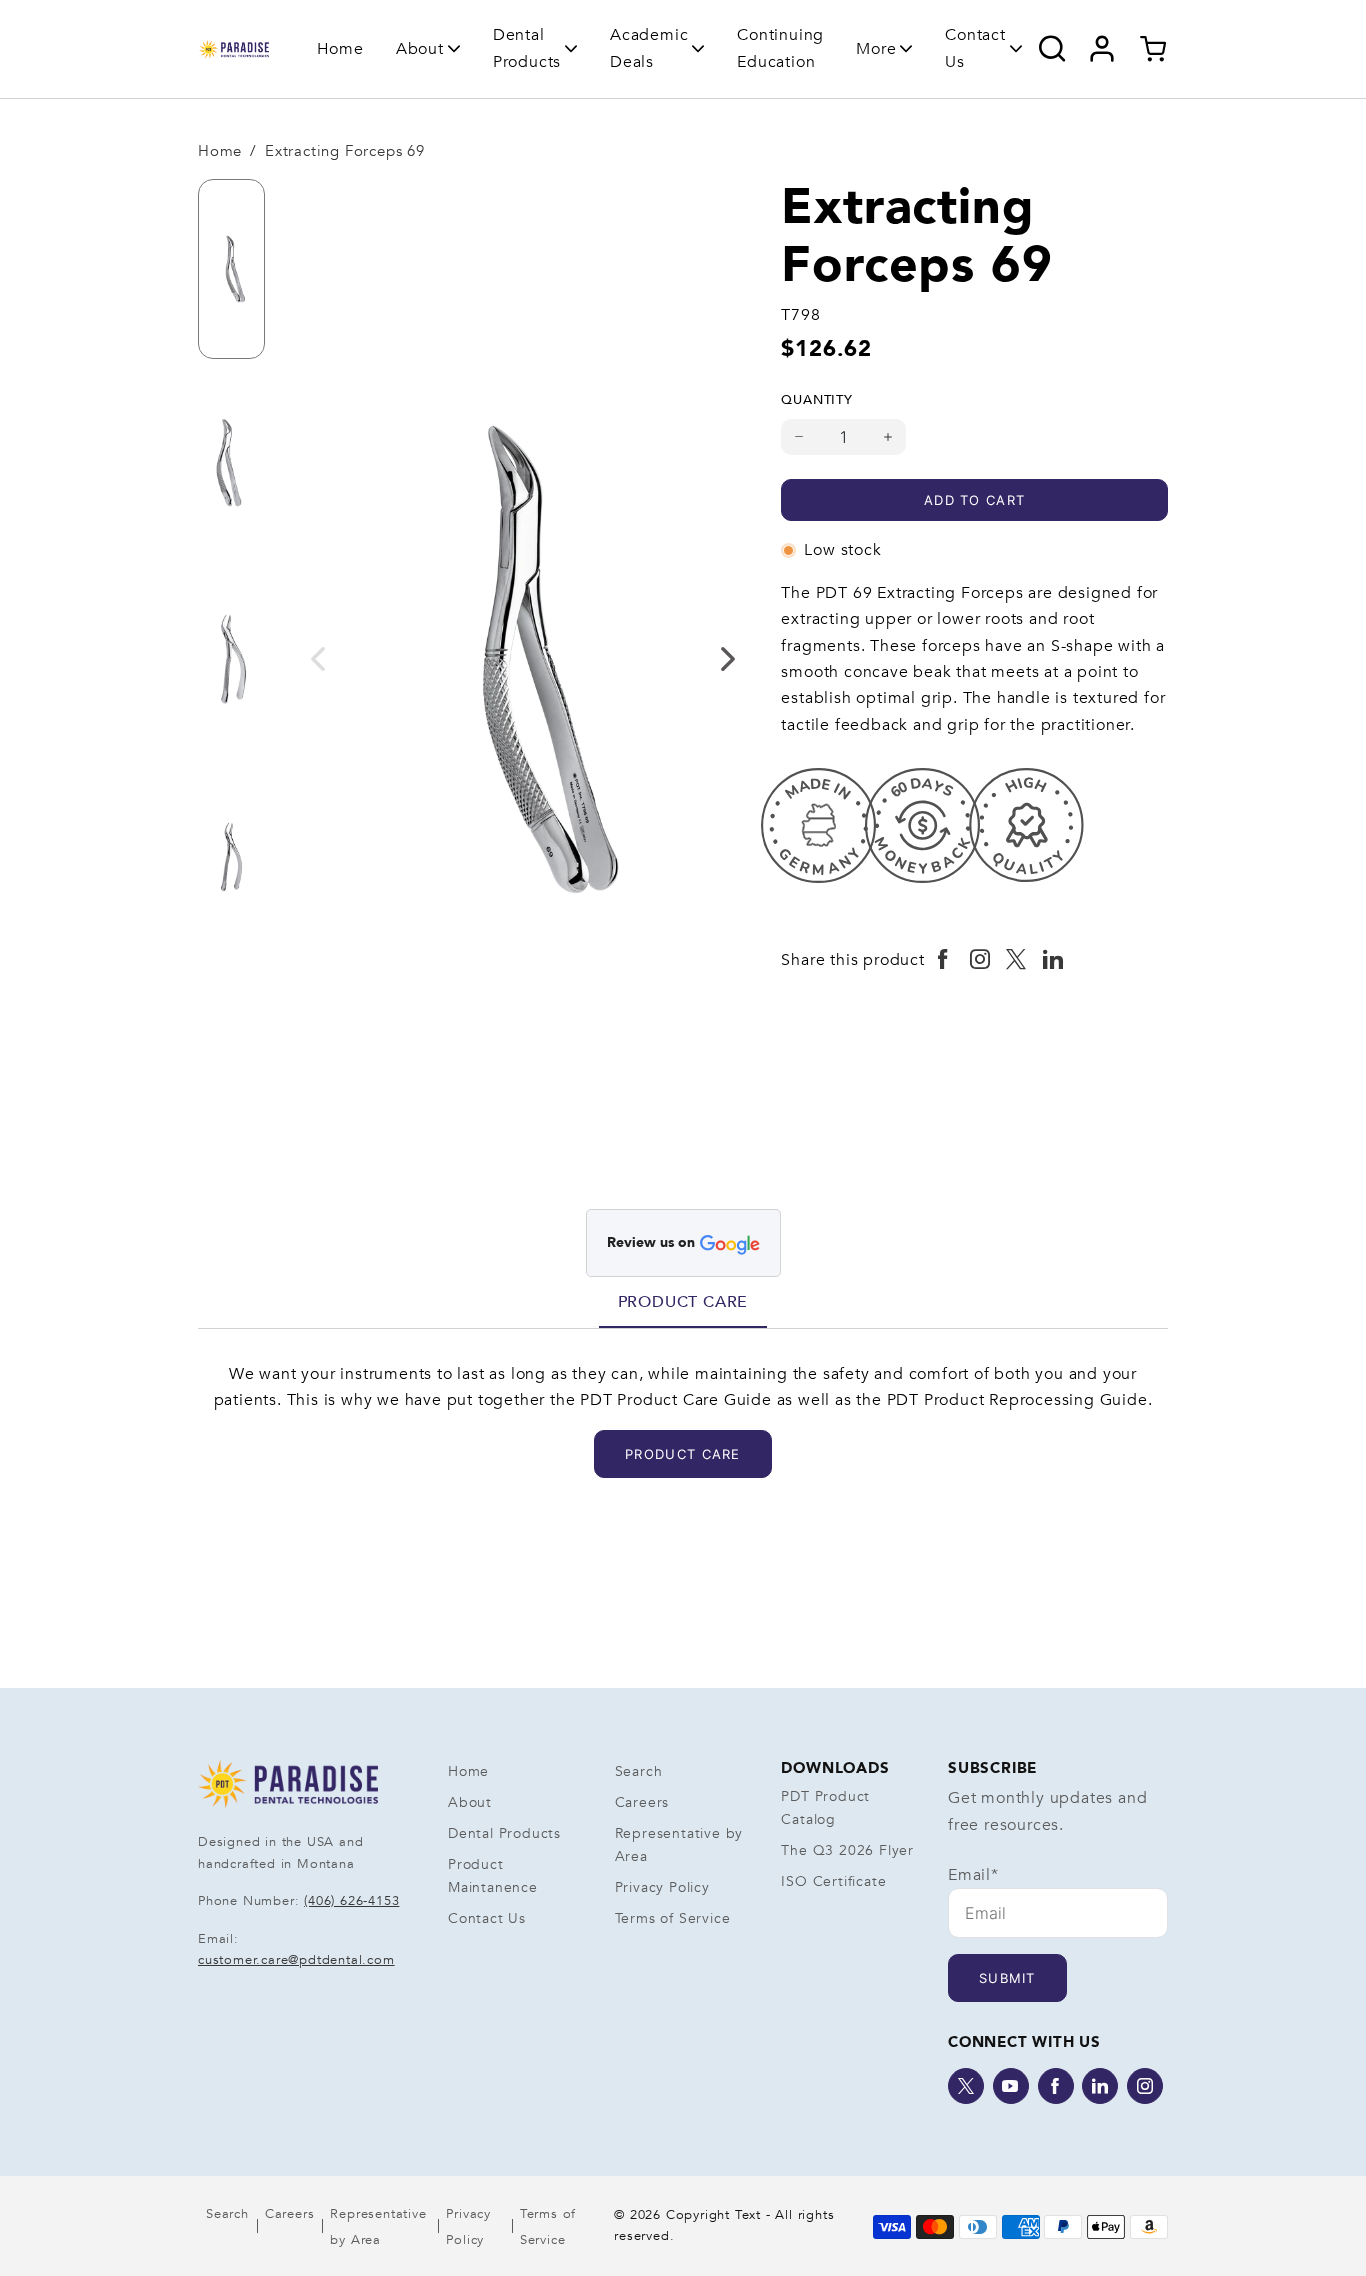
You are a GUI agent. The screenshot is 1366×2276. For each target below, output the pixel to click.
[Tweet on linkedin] (1053, 960)
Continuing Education (780, 48)
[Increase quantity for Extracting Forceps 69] (888, 437)
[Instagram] (1145, 2086)
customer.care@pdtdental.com (296, 1960)
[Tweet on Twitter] (1016, 960)
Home (340, 49)
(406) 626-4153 (351, 1901)
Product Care (683, 1302)
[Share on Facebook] (943, 960)
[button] (428, 49)
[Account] (1102, 49)
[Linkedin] (1100, 2086)
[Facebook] (1056, 2086)
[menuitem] (340, 48)
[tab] (683, 1302)
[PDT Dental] (234, 49)
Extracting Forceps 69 (345, 151)
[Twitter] (966, 2086)
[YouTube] (1011, 2086)
